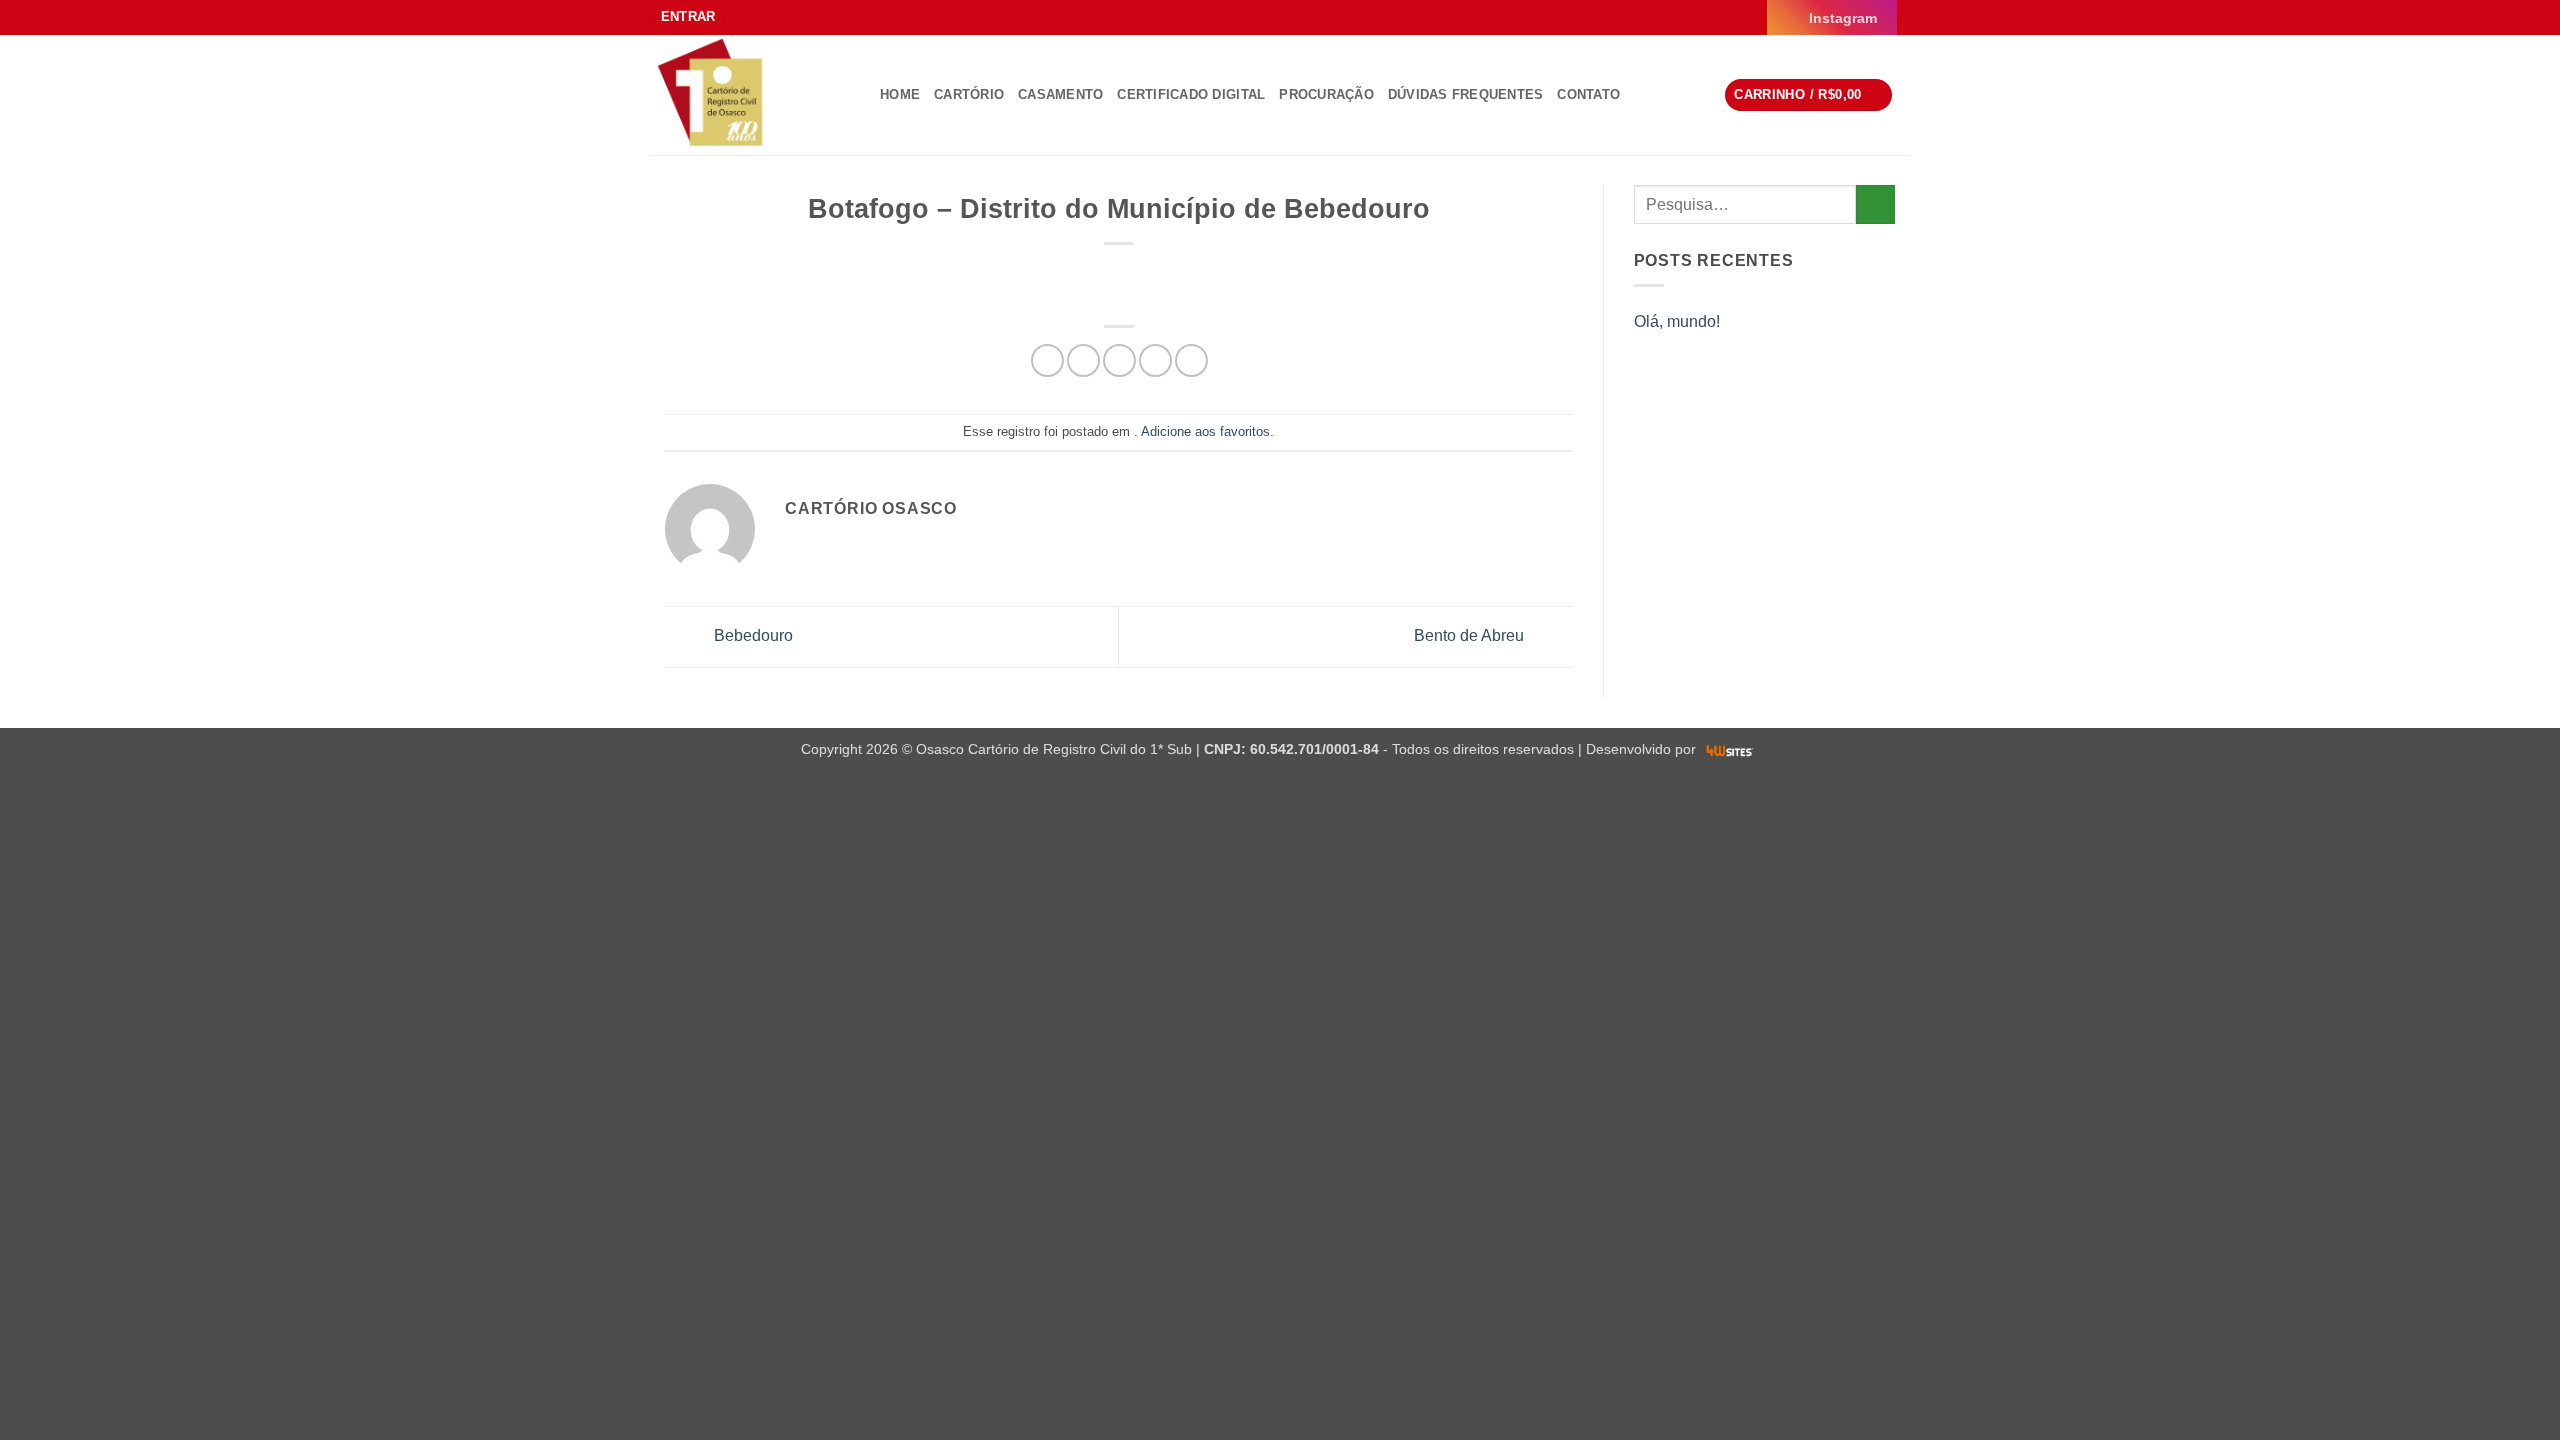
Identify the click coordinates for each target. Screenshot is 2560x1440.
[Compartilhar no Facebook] (1047, 360)
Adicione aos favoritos (1205, 431)
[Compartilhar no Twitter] (1083, 360)
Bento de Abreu (1471, 635)
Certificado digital (1191, 94)
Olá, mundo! (1677, 321)
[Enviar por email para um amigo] (1119, 360)
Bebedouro (751, 635)
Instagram (1843, 18)
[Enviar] (1875, 204)
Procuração (1326, 94)
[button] (688, 17)
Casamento (1060, 94)
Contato (1588, 94)
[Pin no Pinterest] (1155, 360)
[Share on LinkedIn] (1191, 360)
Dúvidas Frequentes (1466, 94)
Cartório (969, 94)
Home (900, 94)
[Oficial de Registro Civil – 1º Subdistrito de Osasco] (750, 95)
